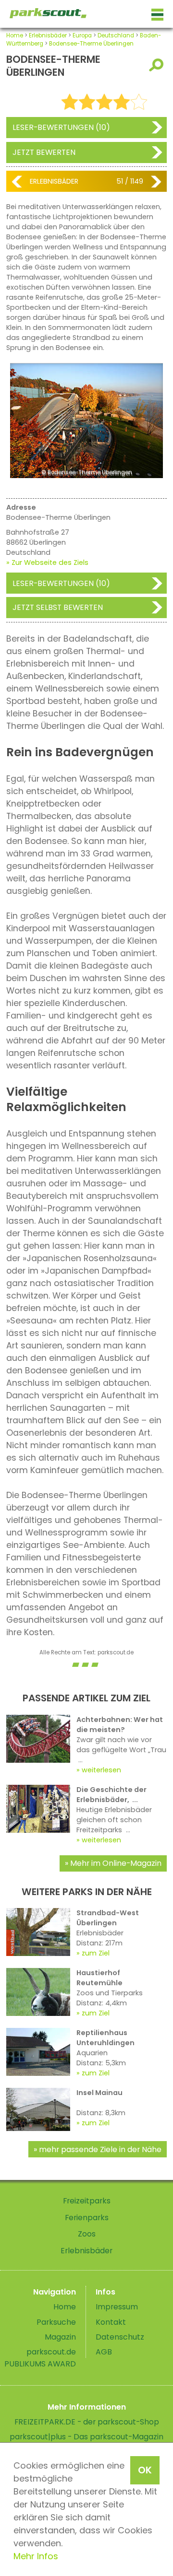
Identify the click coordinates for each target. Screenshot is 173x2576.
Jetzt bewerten (44, 152)
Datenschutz (120, 2337)
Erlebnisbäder (48, 35)
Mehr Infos (36, 2556)
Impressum (117, 2307)
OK (145, 2470)
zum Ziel (96, 1953)
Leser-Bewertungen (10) (61, 127)
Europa (82, 35)
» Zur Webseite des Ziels (47, 562)
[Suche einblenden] (158, 65)
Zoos (87, 2234)
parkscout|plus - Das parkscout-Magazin (86, 2437)
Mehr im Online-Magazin (116, 1863)
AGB (104, 2352)
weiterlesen (101, 1770)
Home (15, 35)
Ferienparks (87, 2218)
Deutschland (116, 35)
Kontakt (111, 2322)
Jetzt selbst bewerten (58, 607)
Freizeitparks (87, 2201)
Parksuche (56, 2322)
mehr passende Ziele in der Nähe (100, 2149)
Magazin (60, 2337)
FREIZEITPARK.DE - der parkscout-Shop (87, 2422)
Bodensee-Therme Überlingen (91, 44)
